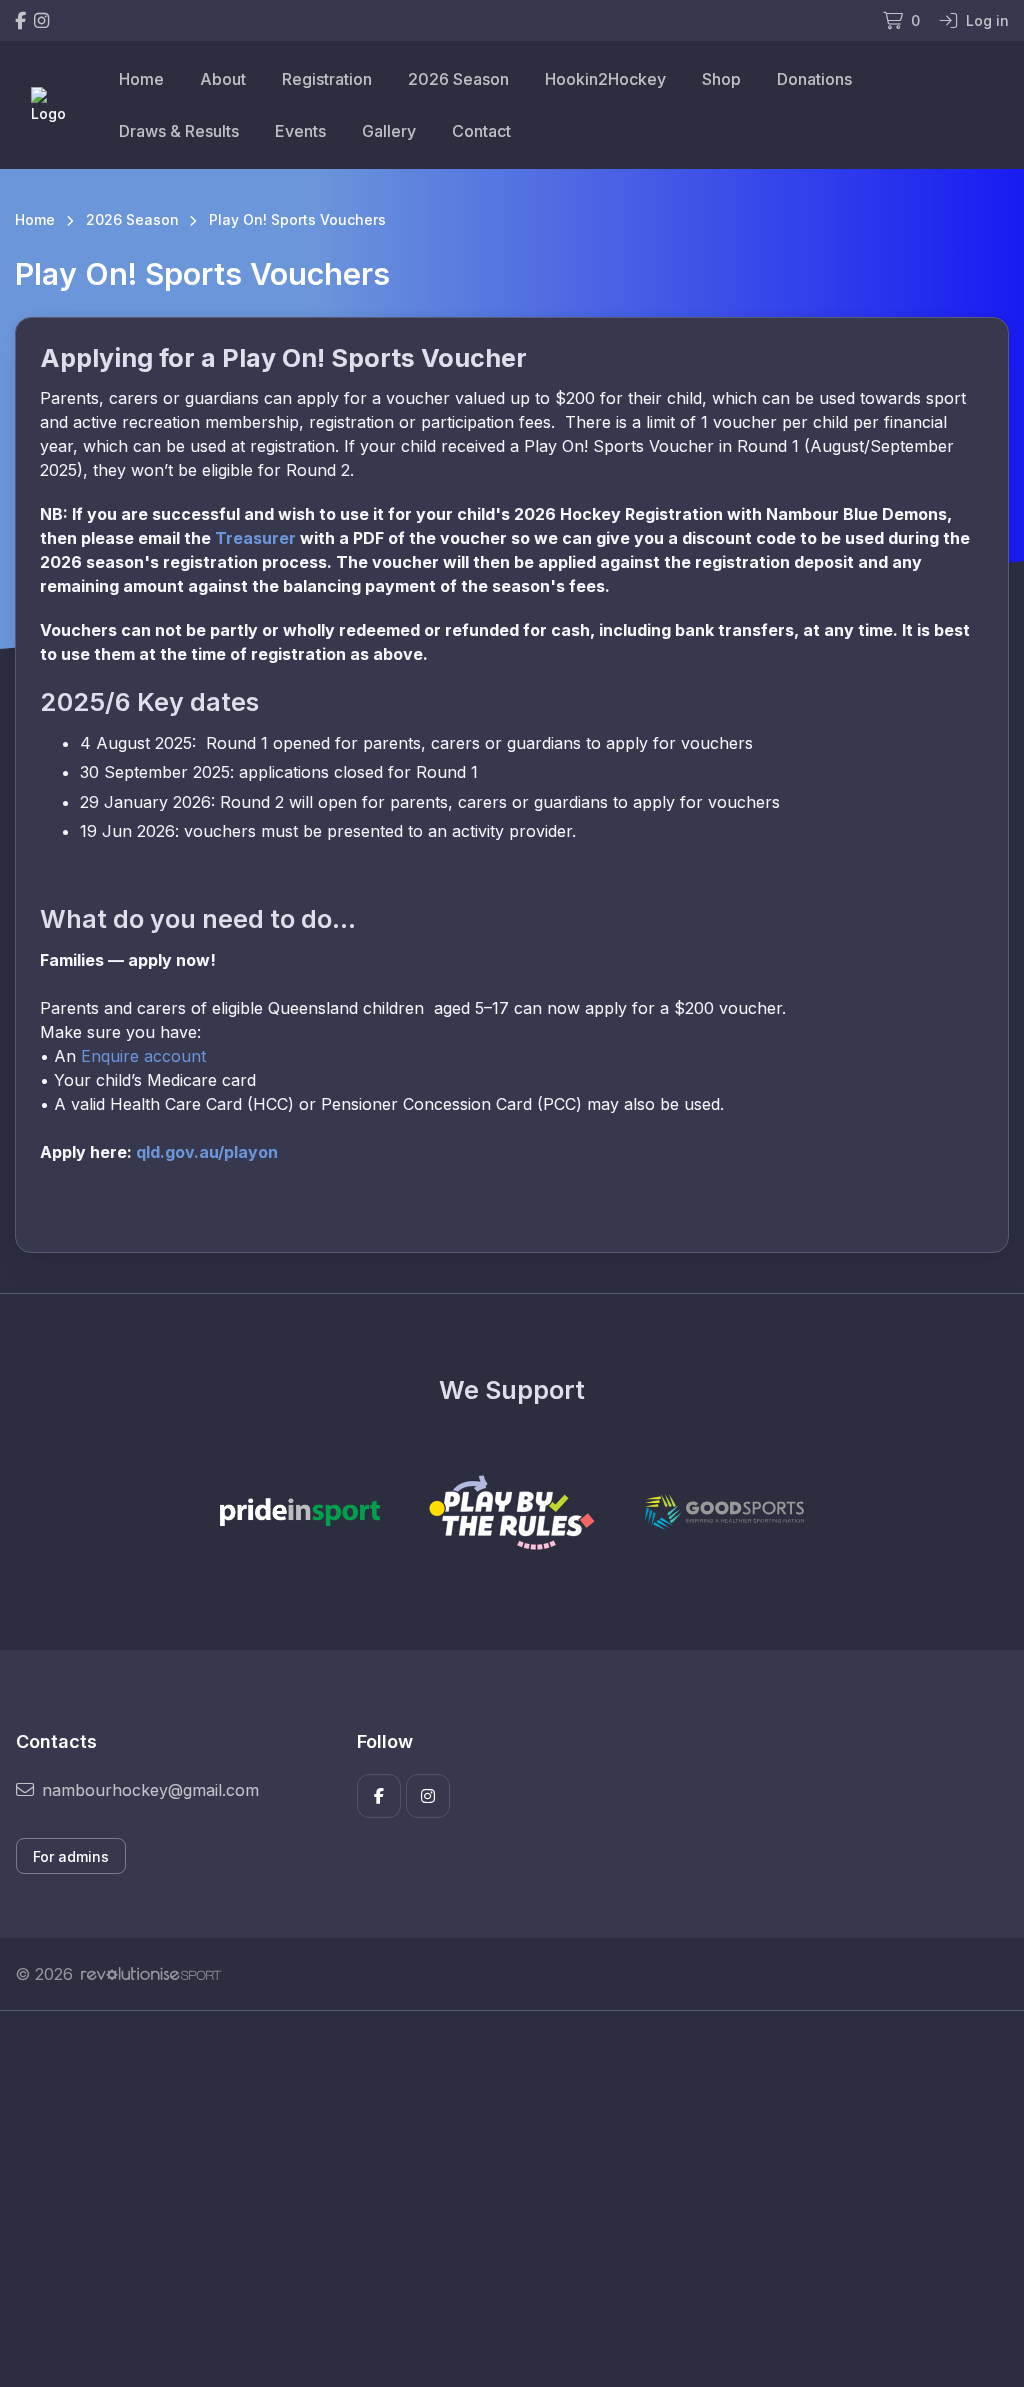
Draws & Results (179, 131)
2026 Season (458, 79)
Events (300, 131)
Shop (721, 79)
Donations (814, 79)
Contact (481, 131)
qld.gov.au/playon (207, 1152)
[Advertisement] (512, 2199)
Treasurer (255, 538)
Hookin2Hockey (605, 79)
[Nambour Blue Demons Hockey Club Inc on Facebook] (20, 20)
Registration (327, 79)
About (223, 79)
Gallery (389, 131)
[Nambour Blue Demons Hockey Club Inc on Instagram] (41, 20)
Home (141, 79)
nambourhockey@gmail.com (150, 1790)
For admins (71, 1856)
